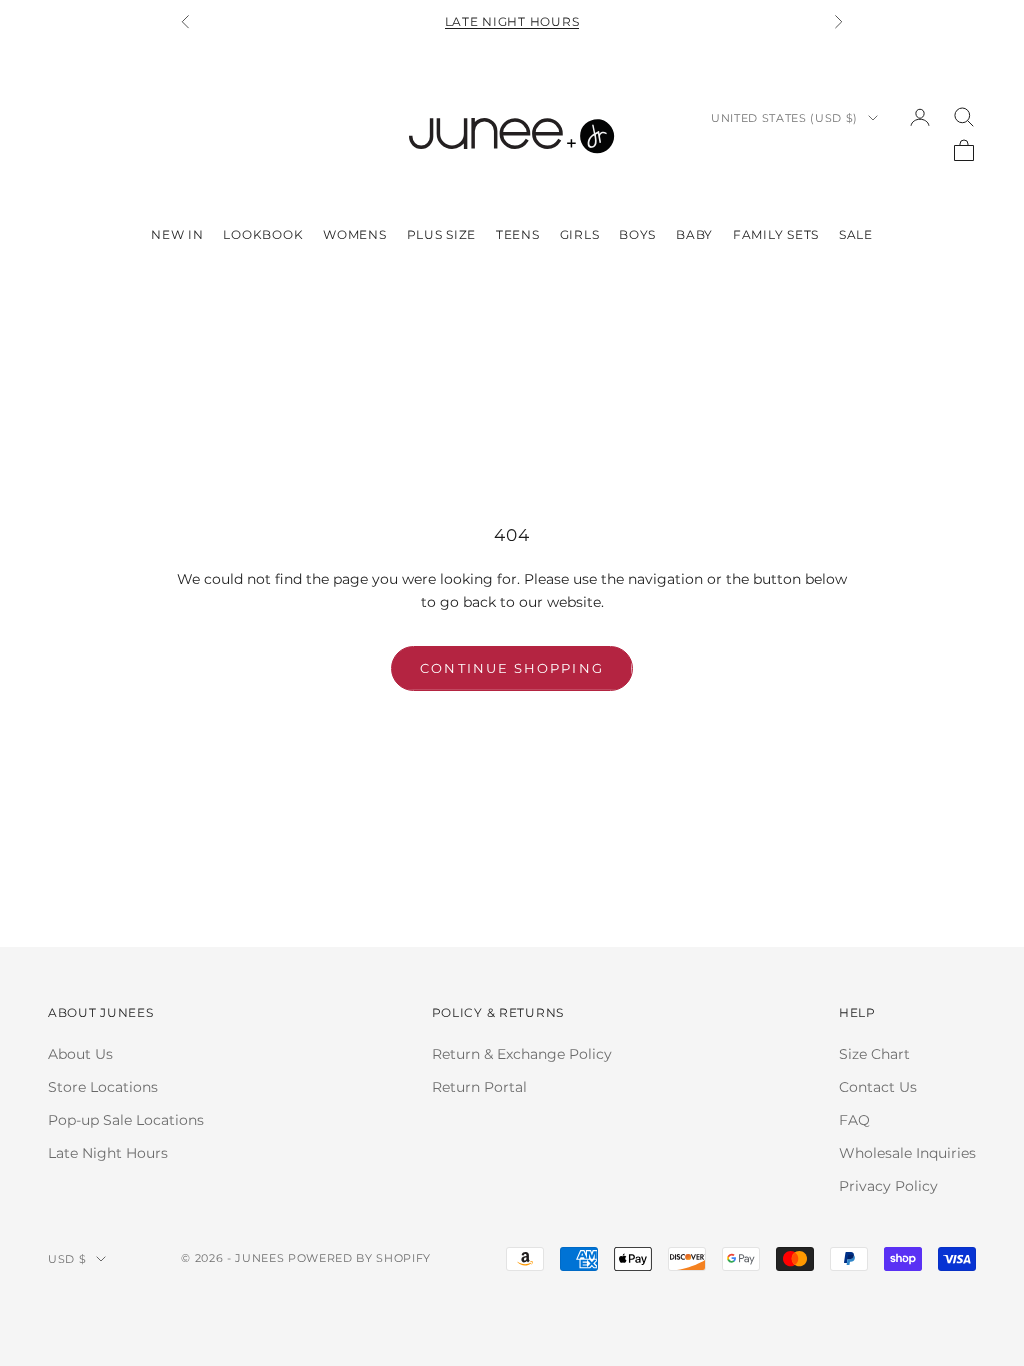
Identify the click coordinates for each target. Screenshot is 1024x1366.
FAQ (854, 1120)
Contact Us (878, 1087)
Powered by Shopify (359, 1258)
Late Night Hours (512, 21)
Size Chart (874, 1054)
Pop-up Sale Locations (126, 1120)
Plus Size (441, 234)
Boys (637, 234)
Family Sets (776, 234)
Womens (354, 234)
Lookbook (263, 234)
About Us (80, 1054)
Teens (518, 234)
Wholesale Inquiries (907, 1153)
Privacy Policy (888, 1186)
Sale (856, 234)
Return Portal (479, 1087)
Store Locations (103, 1087)
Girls (580, 234)
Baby (694, 234)
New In (177, 234)
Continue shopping (511, 668)
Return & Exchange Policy (522, 1054)
